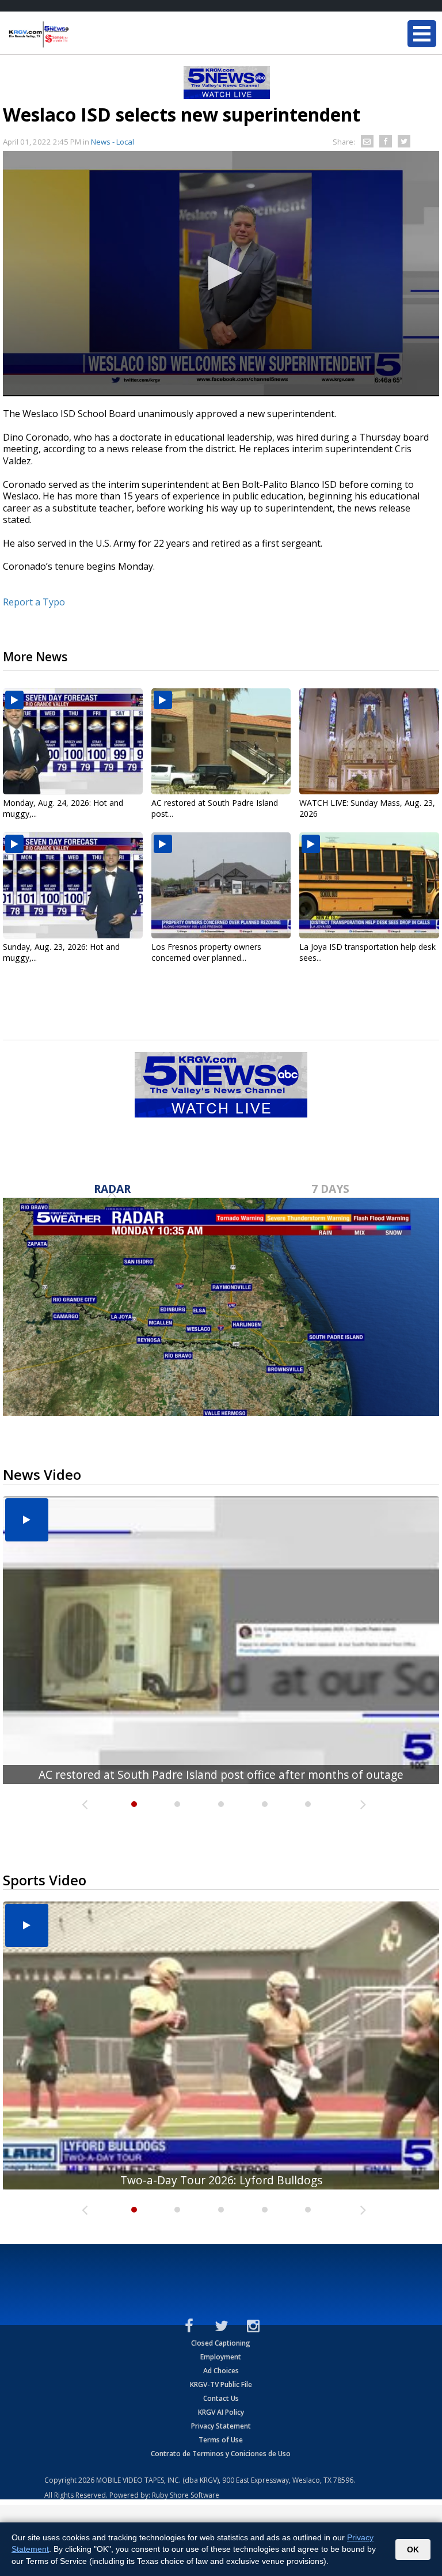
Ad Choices (221, 2371)
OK (413, 2550)
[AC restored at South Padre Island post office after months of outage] (221, 741)
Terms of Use (221, 2440)
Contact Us (221, 2398)
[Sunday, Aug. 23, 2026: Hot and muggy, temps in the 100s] (73, 885)
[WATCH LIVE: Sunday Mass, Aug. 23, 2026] (369, 741)
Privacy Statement (221, 2426)
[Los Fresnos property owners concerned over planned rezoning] (221, 885)
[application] (221, 274)
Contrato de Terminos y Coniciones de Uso (221, 2454)
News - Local (113, 142)
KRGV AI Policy (221, 2412)
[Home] (78, 35)
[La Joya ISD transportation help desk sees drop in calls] (369, 885)
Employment (221, 2357)
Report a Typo (34, 602)
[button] (221, 273)
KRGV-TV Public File (221, 2384)
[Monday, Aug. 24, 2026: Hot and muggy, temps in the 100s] (73, 741)
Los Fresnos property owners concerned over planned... (206, 952)
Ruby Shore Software (186, 2495)
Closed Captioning (221, 2343)
